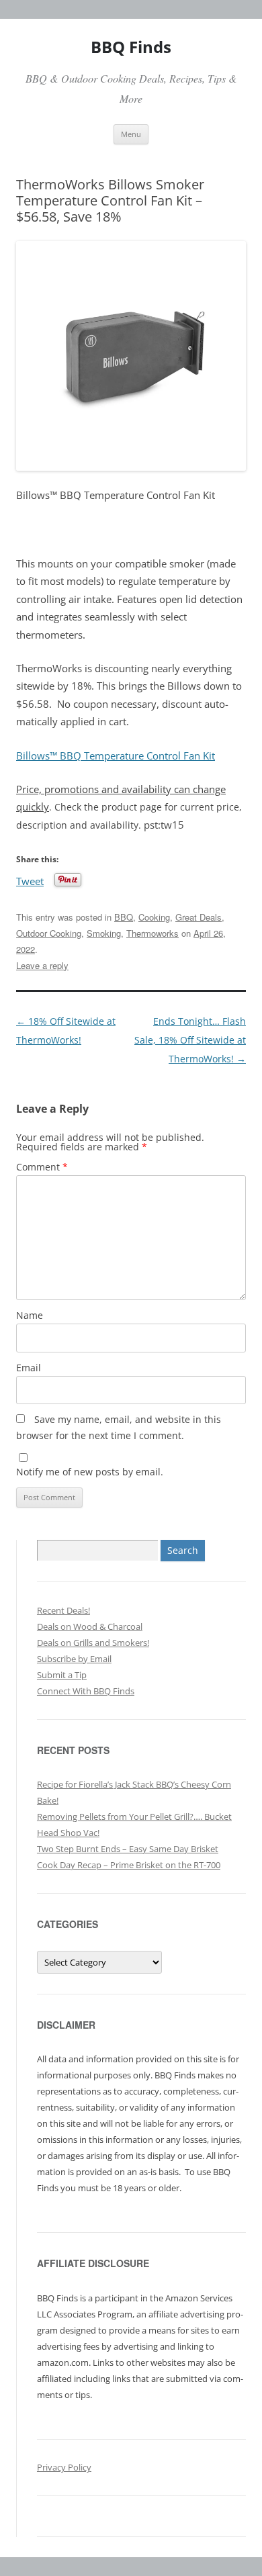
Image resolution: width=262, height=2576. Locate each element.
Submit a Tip (62, 1675)
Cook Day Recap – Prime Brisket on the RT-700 (129, 1865)
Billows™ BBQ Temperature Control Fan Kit (116, 756)
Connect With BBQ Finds (86, 1691)
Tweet (30, 880)
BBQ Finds (131, 47)
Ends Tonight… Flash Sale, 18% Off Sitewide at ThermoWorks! (190, 1040)
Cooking (154, 917)
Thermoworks (152, 933)
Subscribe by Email (74, 1659)
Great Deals (199, 917)
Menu (131, 134)
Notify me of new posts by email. (90, 1472)
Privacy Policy (64, 2467)
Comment (42, 1167)
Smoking (104, 933)
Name (30, 1315)
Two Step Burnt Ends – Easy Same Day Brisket (128, 1849)
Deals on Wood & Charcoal (90, 1626)
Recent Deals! (63, 1610)
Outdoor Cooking (49, 933)
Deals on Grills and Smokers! (93, 1643)
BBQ (124, 917)
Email (29, 1368)
